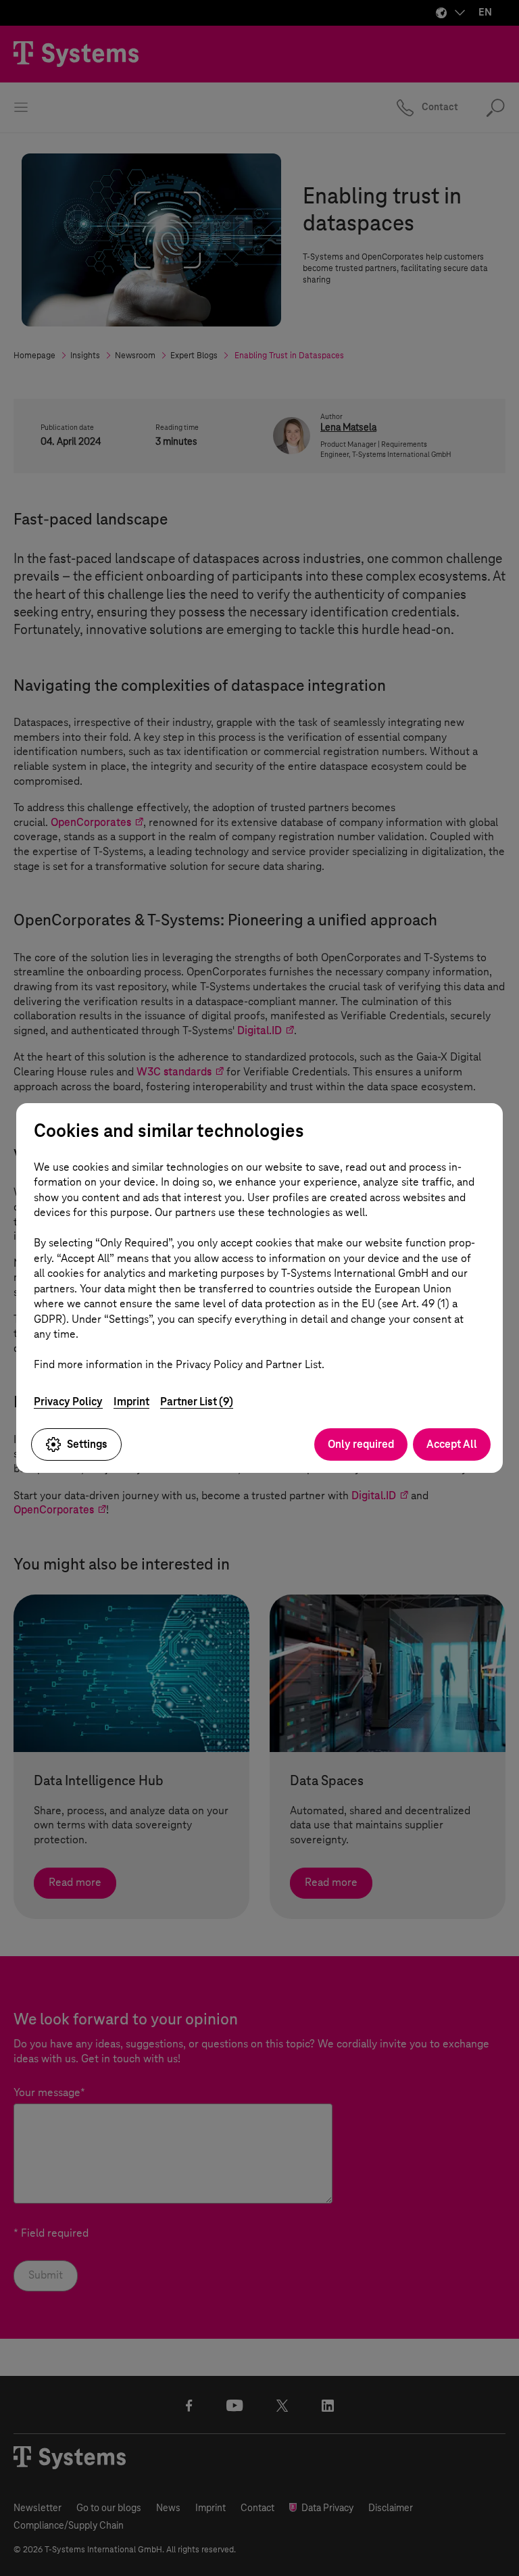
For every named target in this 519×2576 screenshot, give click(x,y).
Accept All (452, 1444)
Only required (361, 1444)
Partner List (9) (197, 1402)
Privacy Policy (68, 1402)
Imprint (131, 1402)
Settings (87, 1444)
